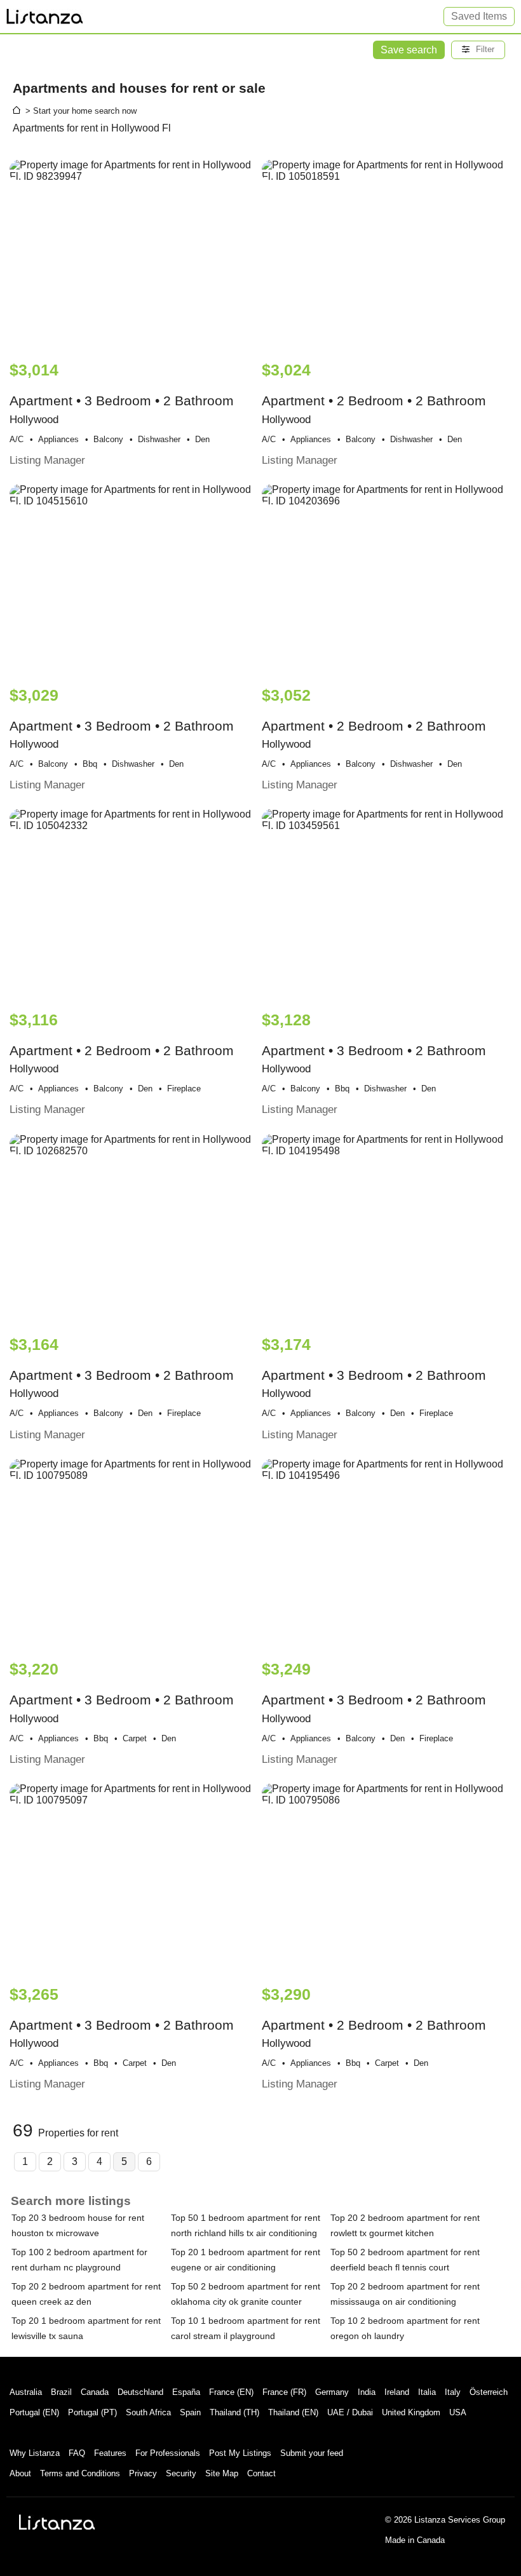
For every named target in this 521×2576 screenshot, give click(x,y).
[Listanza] (57, 2522)
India (367, 2392)
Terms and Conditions (80, 2473)
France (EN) (231, 2392)
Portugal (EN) (34, 2412)
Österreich (489, 2392)
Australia (26, 2392)
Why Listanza (35, 2453)
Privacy (143, 2473)
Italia (427, 2392)
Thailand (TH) (234, 2412)
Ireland (397, 2392)
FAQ (77, 2453)
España (186, 2392)
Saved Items (479, 16)
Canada (95, 2392)
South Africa (148, 2412)
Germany (332, 2392)
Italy (453, 2392)
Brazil (61, 2392)
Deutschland (140, 2392)
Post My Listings (240, 2453)
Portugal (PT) (92, 2412)
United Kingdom (411, 2412)
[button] (478, 50)
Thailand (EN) (293, 2412)
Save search (409, 50)
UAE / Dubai (350, 2412)
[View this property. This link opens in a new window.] (134, 254)
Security (181, 2473)
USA (458, 2412)
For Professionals (168, 2453)
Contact (261, 2473)
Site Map (222, 2473)
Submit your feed (312, 2453)
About (20, 2473)
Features (110, 2453)
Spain (190, 2412)
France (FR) (284, 2392)
